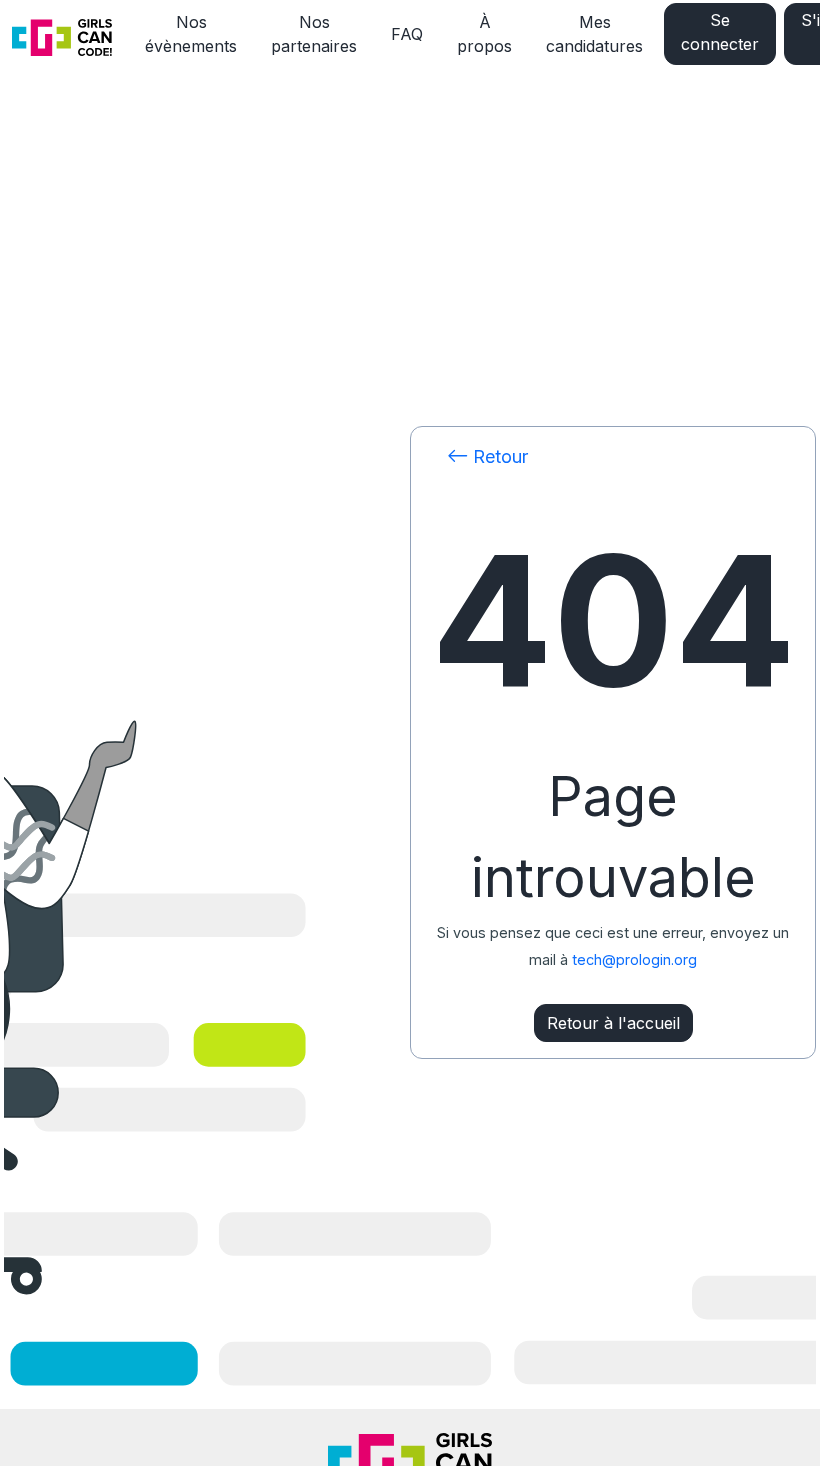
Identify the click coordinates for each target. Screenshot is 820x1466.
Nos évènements (191, 34)
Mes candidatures (594, 34)
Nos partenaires (314, 34)
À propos (484, 34)
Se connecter (720, 32)
